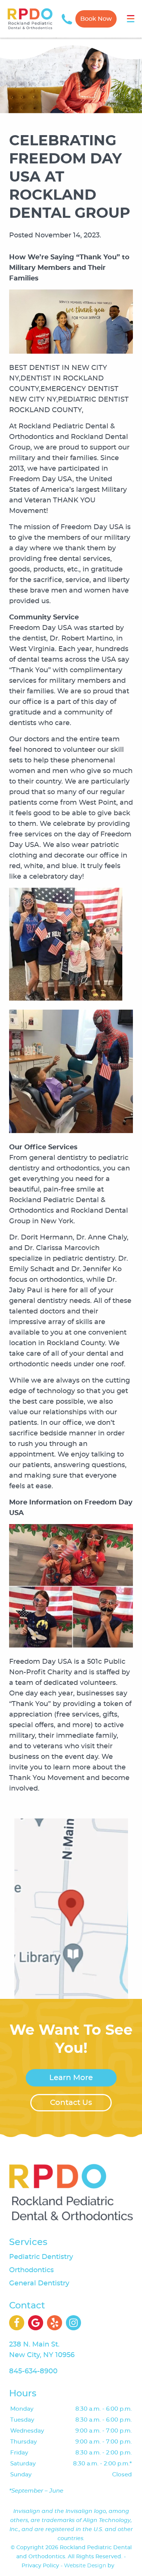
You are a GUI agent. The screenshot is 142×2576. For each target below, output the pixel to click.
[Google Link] (36, 2323)
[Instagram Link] (73, 2323)
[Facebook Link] (17, 2323)
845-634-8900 (33, 2371)
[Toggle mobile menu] (131, 19)
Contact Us (71, 2103)
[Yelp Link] (55, 2323)
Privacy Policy (40, 2566)
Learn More (71, 2078)
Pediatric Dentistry (41, 2257)
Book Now (96, 19)
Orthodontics (31, 2270)
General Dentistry (39, 2283)
